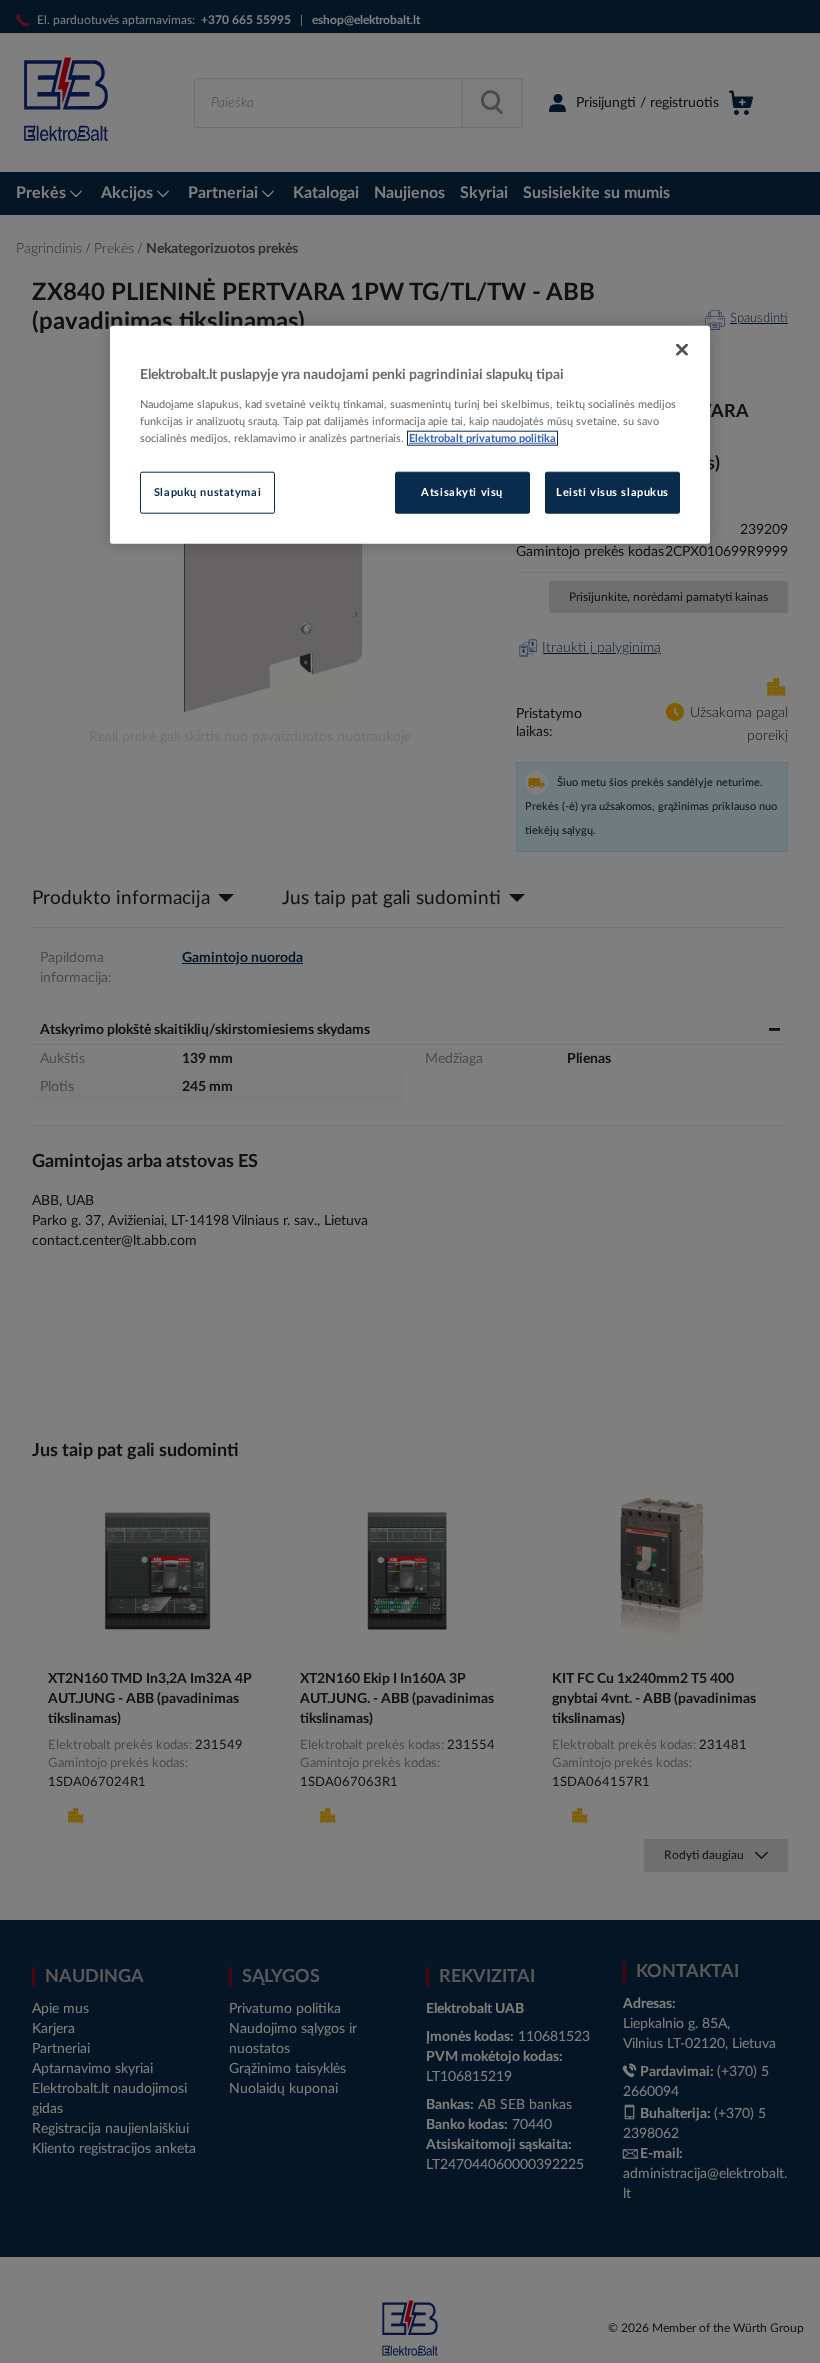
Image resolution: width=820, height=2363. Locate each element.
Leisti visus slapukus (612, 492)
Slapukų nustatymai (207, 492)
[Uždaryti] (682, 350)
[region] (410, 435)
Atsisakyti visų (462, 492)
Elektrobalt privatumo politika (482, 438)
